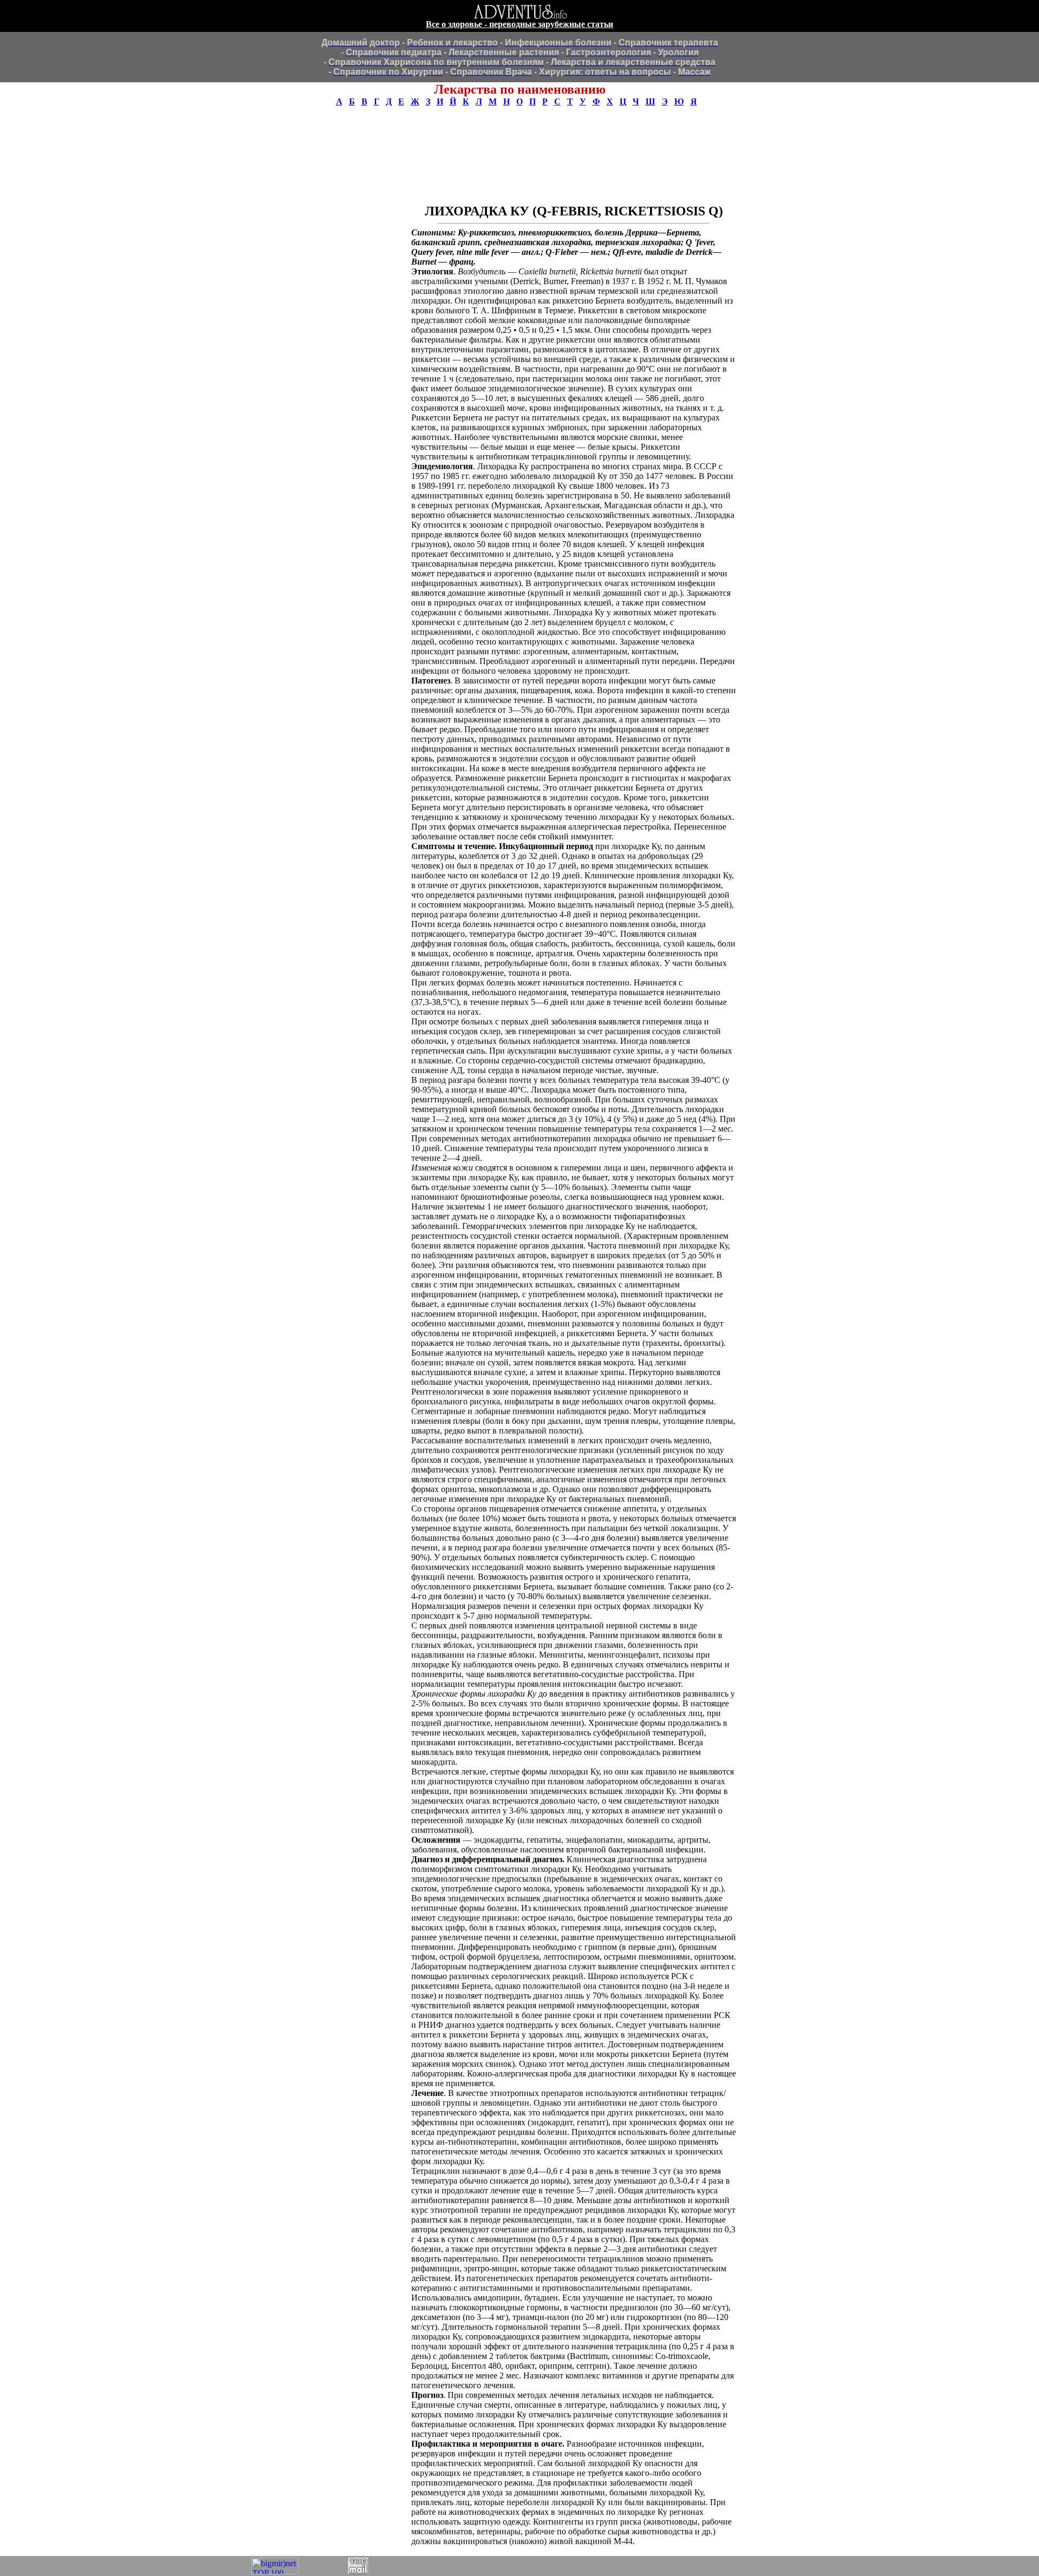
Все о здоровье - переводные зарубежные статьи (519, 24)
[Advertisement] (519, 141)
